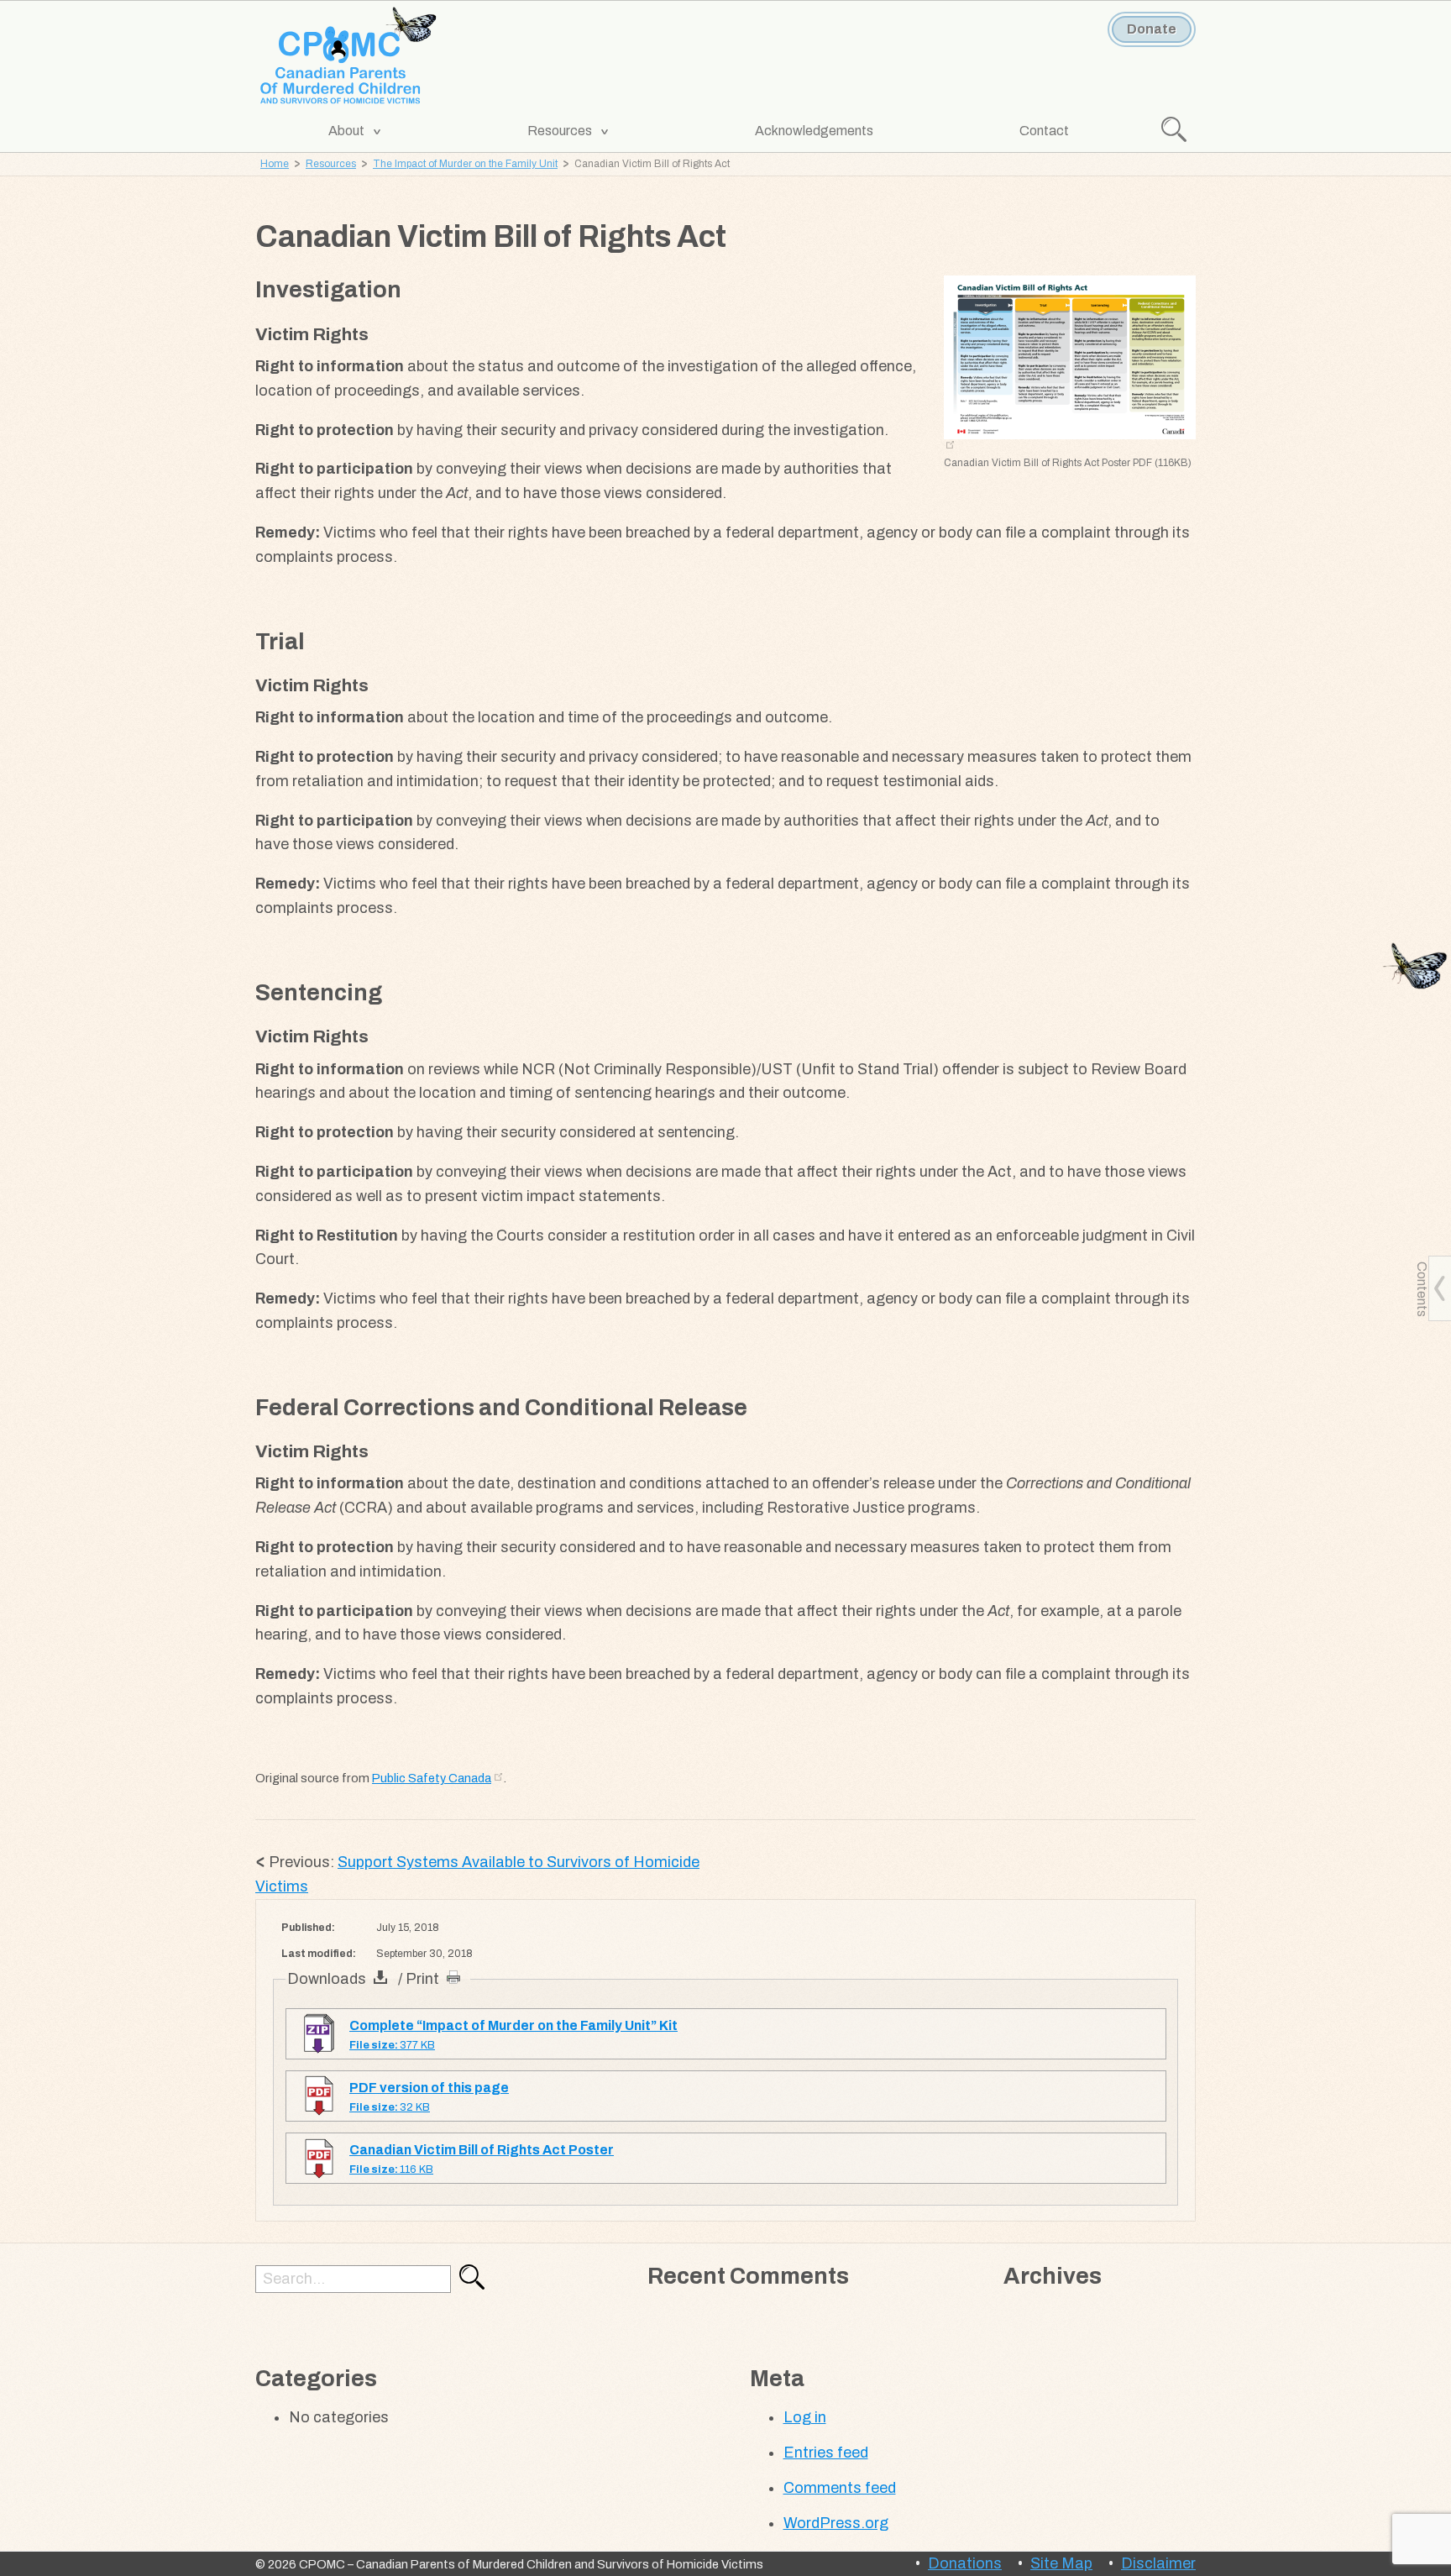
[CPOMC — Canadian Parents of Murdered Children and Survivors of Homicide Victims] (349, 57)
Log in (805, 2417)
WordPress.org (836, 2523)
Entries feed (826, 2453)
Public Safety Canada (432, 1778)
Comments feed (840, 2488)
